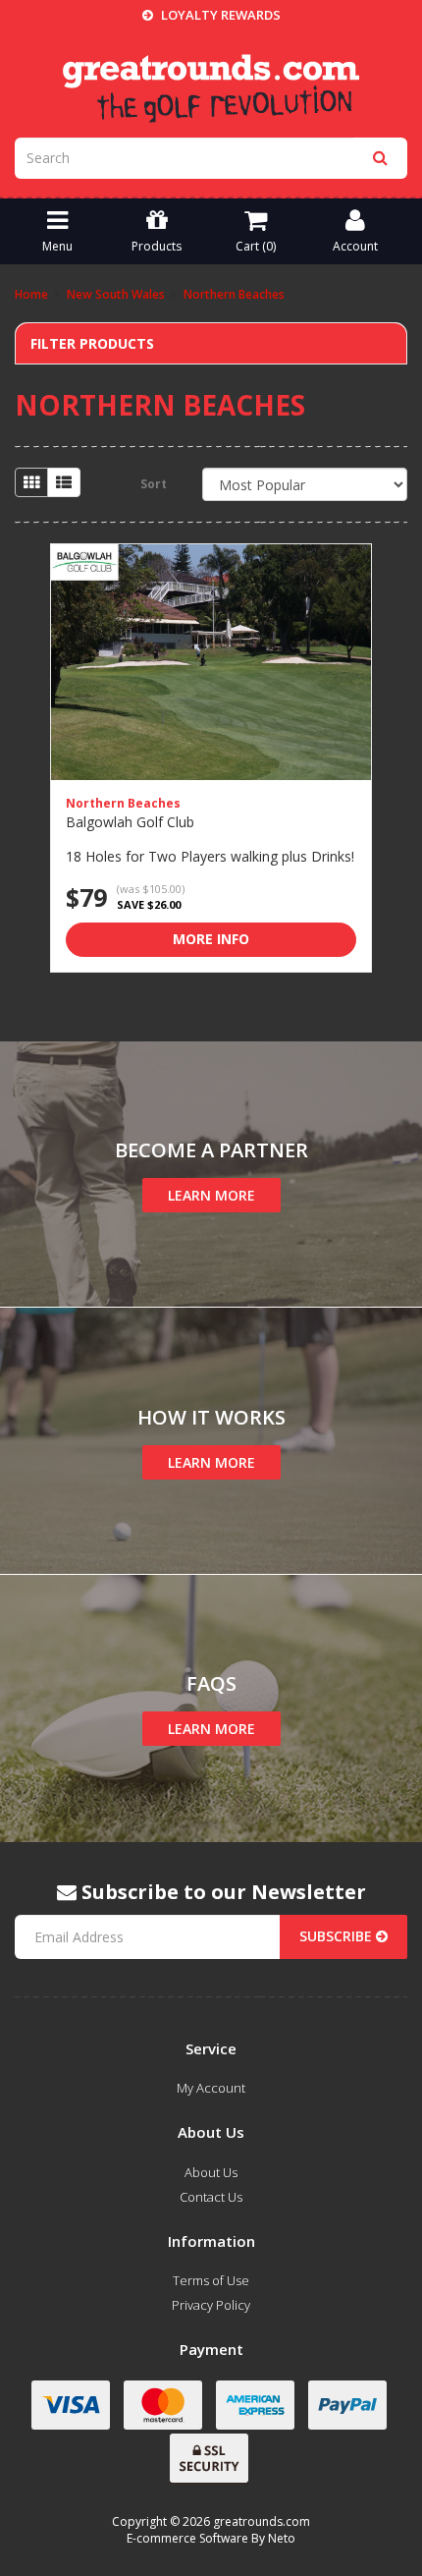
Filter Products (92, 343)
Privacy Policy (211, 2305)
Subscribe (338, 1936)
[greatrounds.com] (211, 86)
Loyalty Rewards (219, 15)
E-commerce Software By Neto (211, 2538)
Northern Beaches (123, 803)
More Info (211, 939)
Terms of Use (211, 2280)
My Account (211, 2088)
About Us (211, 2172)
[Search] (380, 158)
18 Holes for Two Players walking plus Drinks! (210, 856)
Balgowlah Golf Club (130, 822)
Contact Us (211, 2197)
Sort (154, 484)
